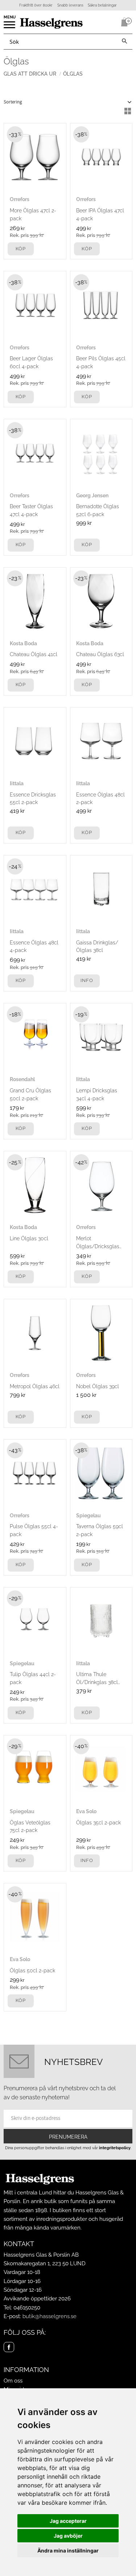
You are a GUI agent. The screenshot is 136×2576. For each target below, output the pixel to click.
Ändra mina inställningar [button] (68, 2551)
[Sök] (124, 42)
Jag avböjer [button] (68, 2536)
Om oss (13, 2381)
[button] (10, 27)
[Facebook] (9, 2347)
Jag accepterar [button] (68, 2521)
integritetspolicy (115, 2148)
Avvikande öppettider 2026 (37, 2299)
